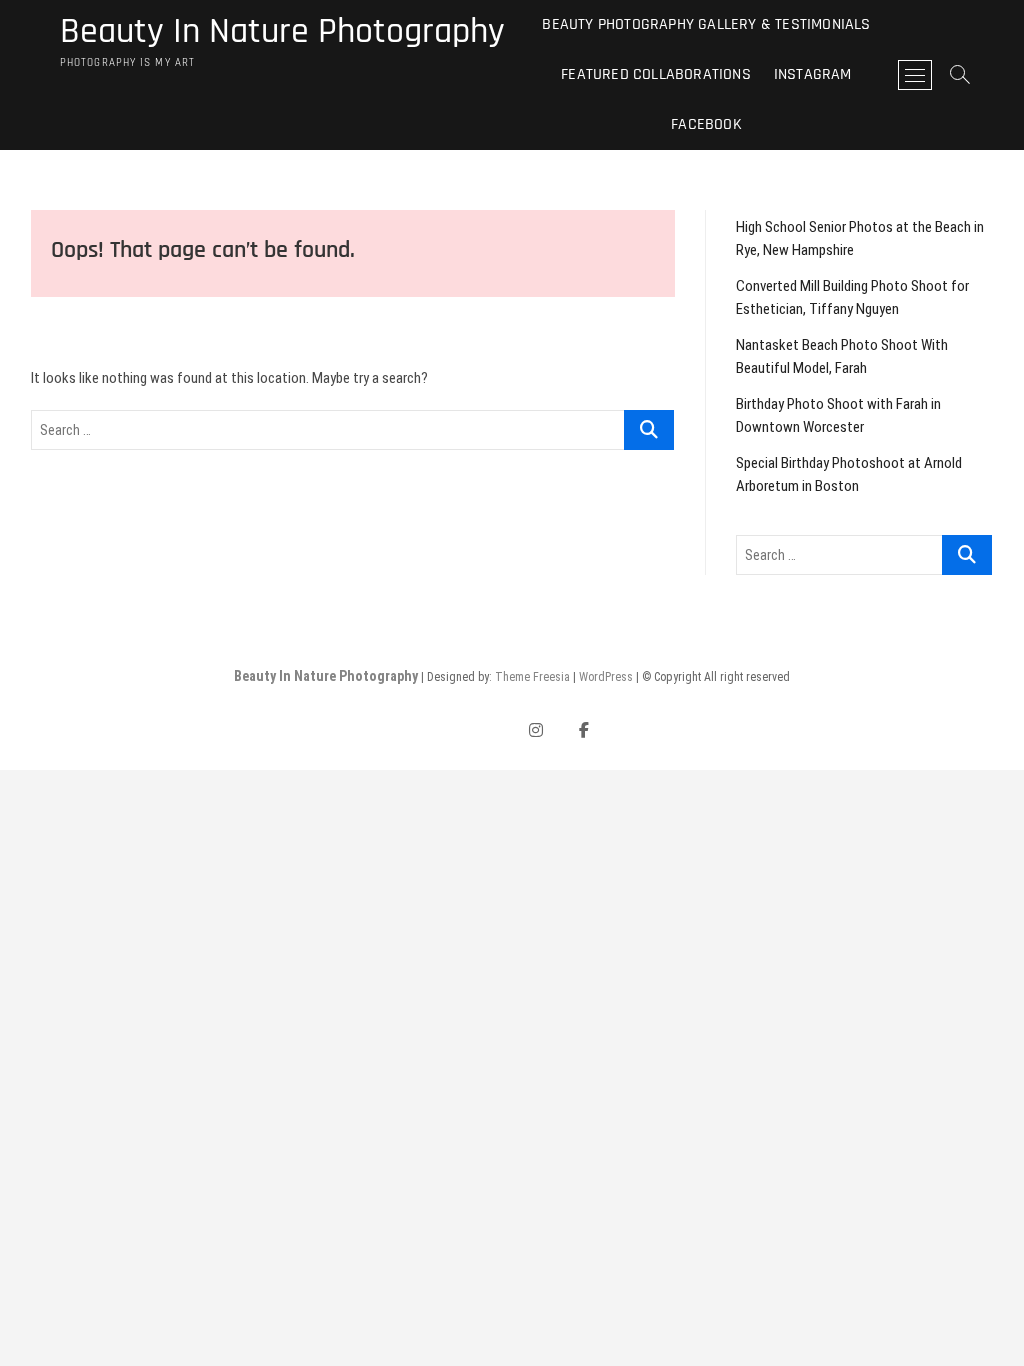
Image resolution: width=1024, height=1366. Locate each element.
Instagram (813, 74)
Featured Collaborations (656, 74)
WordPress (606, 677)
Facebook (706, 124)
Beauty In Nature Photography (282, 32)
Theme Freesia (532, 677)
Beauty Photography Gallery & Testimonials (706, 24)
